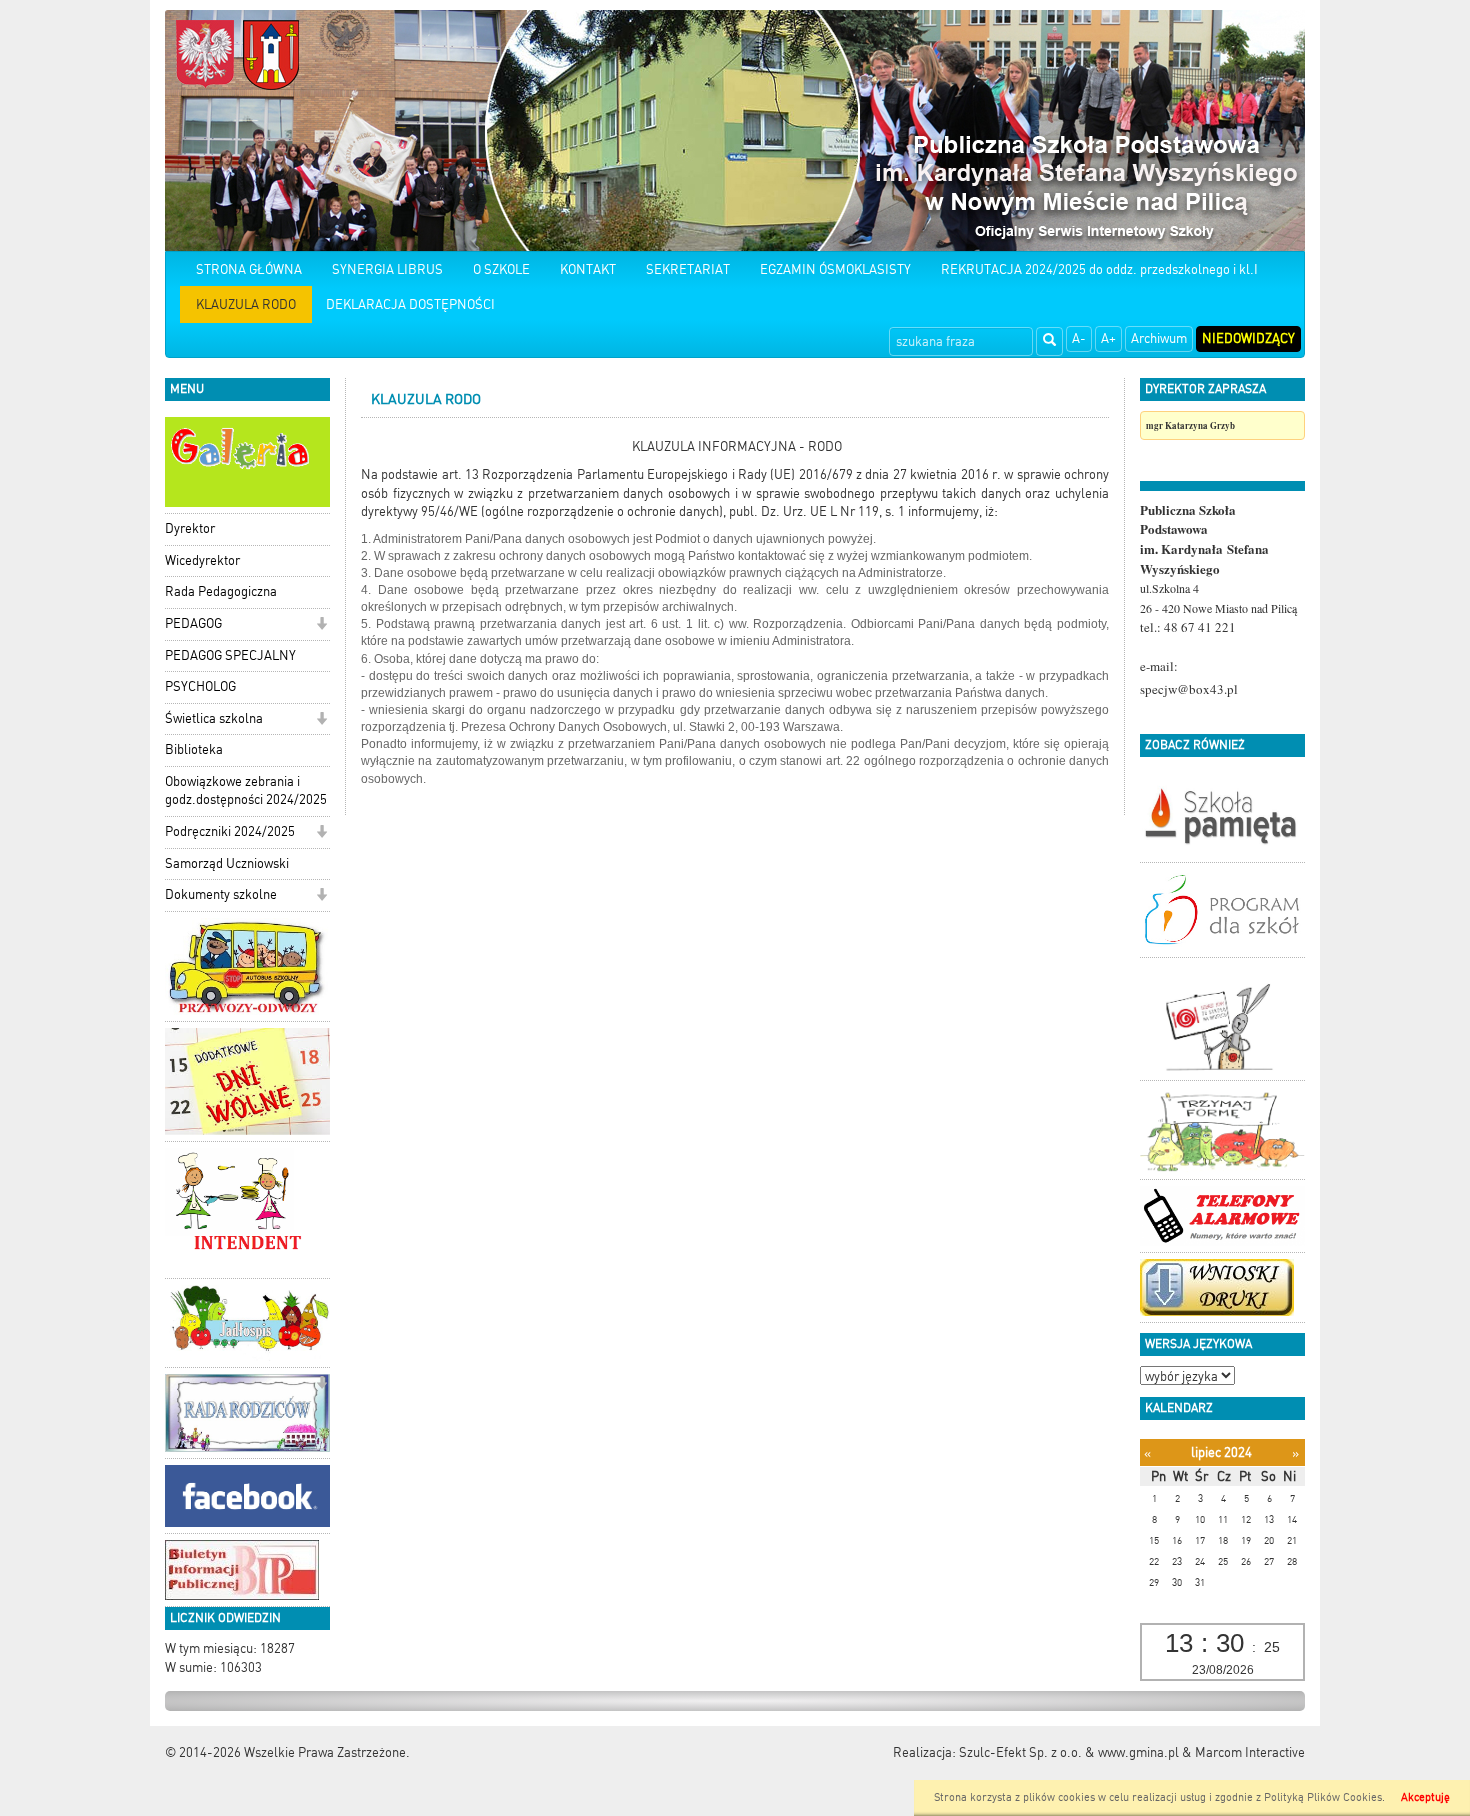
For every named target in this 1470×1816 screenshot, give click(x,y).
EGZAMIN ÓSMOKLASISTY (835, 269)
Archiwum (1159, 338)
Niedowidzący (1248, 338)
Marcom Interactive (1250, 1752)
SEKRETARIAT (688, 269)
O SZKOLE (501, 269)
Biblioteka (194, 749)
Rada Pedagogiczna (221, 591)
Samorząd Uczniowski (227, 863)
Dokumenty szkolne (221, 894)
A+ (1108, 338)
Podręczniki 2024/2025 (230, 831)
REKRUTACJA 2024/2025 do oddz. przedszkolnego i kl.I (1099, 269)
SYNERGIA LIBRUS (387, 269)
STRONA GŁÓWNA (249, 269)
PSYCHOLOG (200, 686)
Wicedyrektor (202, 560)
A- (1079, 338)
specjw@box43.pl (1189, 689)
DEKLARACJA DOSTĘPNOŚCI (410, 304)
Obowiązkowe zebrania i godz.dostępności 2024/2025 (246, 791)
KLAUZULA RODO (246, 304)
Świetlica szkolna (214, 718)
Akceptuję (1425, 1797)
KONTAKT (588, 269)
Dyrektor (190, 528)
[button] (321, 625)
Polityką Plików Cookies (1323, 1797)
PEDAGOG (193, 623)
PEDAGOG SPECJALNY (230, 655)
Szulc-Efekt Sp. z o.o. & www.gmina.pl (1069, 1752)
